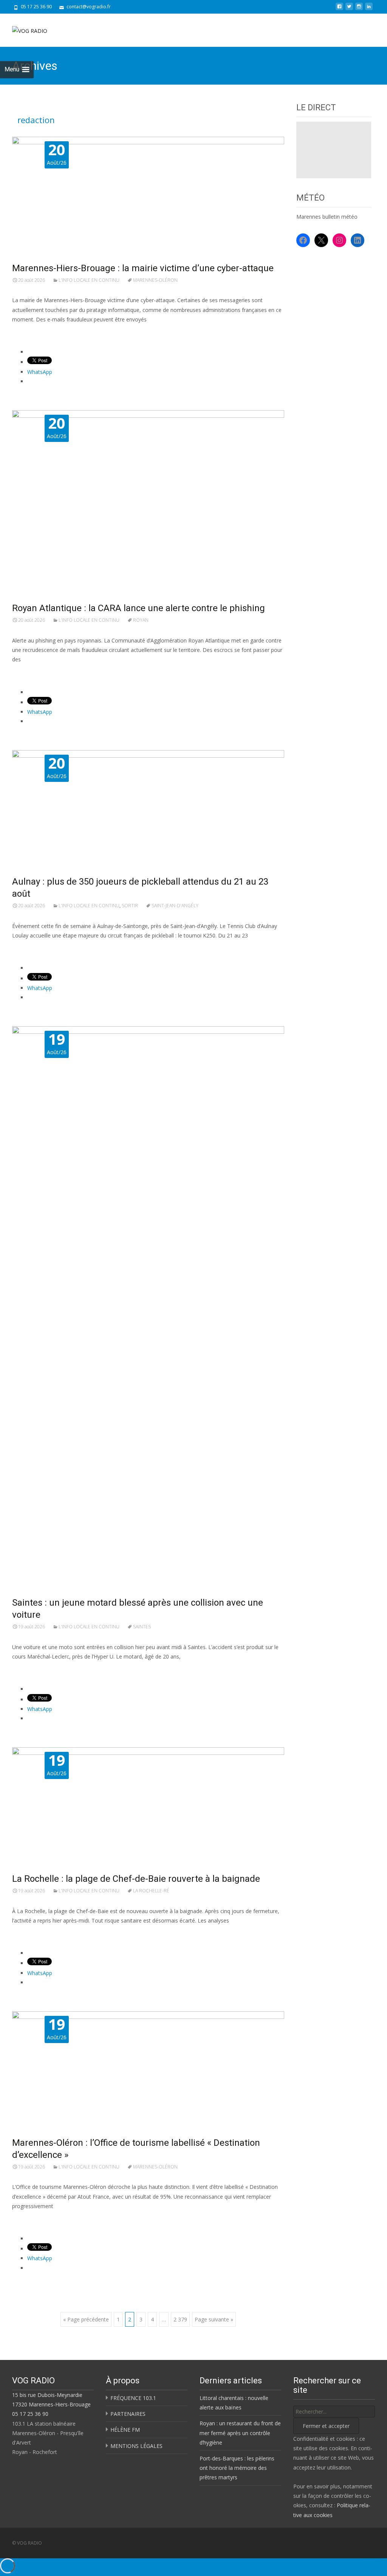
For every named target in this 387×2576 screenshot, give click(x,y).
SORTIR (130, 906)
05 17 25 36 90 (30, 2414)
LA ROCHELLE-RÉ (151, 1891)
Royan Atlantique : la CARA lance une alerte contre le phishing (139, 608)
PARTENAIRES (128, 2414)
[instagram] (359, 9)
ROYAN (141, 620)
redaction (36, 120)
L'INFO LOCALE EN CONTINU (89, 280)
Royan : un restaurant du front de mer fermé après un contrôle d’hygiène (240, 2433)
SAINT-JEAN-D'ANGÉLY (175, 906)
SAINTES (142, 1627)
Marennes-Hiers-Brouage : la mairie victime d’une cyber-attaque (143, 268)
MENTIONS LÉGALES (136, 2446)
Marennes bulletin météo (327, 217)
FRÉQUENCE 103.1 (133, 2398)
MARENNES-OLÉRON (155, 280)
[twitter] (349, 9)
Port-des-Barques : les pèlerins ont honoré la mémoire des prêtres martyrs (237, 2468)
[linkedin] (369, 9)
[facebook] (339, 9)
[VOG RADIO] (24, 29)
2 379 (180, 2319)
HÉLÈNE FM (125, 2430)
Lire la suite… (30, 333)
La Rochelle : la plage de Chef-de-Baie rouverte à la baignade (136, 1879)
